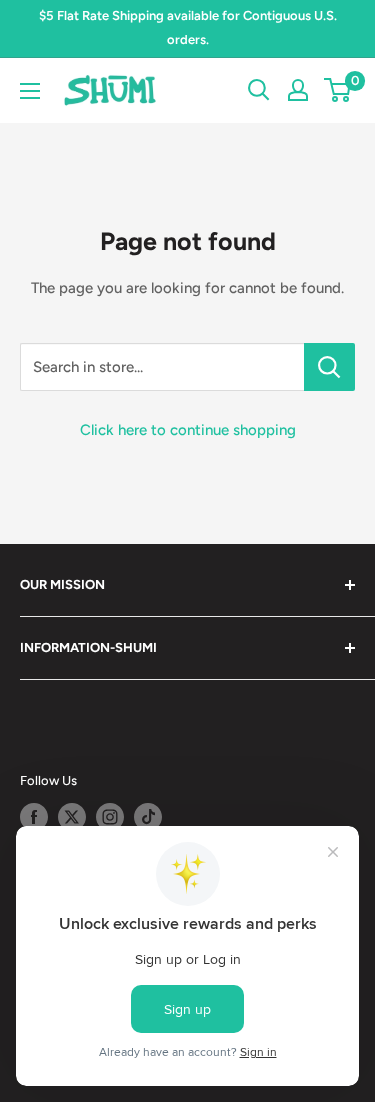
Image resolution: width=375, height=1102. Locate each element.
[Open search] (259, 90)
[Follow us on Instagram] (110, 817)
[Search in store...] (329, 367)
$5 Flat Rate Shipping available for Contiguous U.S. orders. (188, 27)
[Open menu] (30, 91)
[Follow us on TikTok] (148, 817)
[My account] (298, 90)
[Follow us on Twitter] (72, 817)
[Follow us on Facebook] (34, 817)
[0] (338, 90)
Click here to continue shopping (188, 430)
